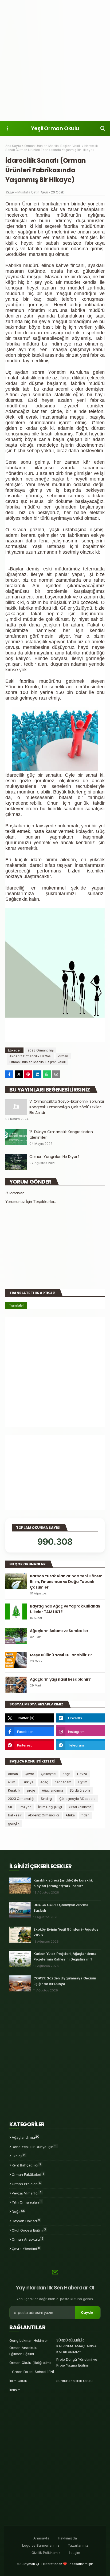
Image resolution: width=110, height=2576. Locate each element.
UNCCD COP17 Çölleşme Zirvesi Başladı (61, 1908)
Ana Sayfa (13, 146)
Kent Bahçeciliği (27, 2165)
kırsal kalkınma (80, 1807)
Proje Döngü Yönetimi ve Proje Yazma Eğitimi (77, 2362)
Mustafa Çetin (28, 192)
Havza (82, 1774)
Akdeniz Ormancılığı (44, 1815)
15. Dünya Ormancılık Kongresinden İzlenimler (61, 1135)
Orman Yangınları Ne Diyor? (54, 1157)
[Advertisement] (55, 60)
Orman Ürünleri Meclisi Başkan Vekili (52, 146)
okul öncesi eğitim (29, 2230)
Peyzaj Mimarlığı (26, 2193)
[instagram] (80, 1732)
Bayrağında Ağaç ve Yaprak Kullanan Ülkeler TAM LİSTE (65, 1609)
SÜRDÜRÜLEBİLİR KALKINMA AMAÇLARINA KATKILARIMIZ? (76, 2346)
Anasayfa (41, 2538)
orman (63, 1056)
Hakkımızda (67, 2538)
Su (10, 1807)
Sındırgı (47, 1799)
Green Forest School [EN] (33, 2372)
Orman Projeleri (26, 2184)
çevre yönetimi (26, 2248)
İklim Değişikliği (50, 1807)
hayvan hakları (26, 2221)
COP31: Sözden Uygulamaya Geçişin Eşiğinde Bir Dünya (65, 1981)
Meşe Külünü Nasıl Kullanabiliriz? (61, 1655)
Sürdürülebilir (80, 1790)
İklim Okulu (18, 2381)
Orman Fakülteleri (28, 2174)
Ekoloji (19, 2156)
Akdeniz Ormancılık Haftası (30, 1056)
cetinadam (63, 1782)
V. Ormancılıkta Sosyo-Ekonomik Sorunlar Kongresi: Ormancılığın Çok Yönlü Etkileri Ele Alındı (67, 1107)
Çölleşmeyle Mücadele (77, 1799)
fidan (85, 1815)
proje (31, 1790)
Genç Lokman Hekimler (29, 2340)
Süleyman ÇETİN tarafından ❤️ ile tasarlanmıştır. (56, 2564)
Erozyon (25, 1807)
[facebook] (30, 1732)
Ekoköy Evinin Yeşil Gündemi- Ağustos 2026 (66, 1932)
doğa (66, 1774)
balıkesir (15, 1815)
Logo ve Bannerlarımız (41, 2545)
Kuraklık (14, 1790)
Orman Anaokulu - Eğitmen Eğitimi (25, 2351)
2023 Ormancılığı (41, 1050)
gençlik (14, 1823)
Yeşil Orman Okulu (55, 128)
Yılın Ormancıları (27, 2202)
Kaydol (88, 2313)
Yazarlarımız (78, 2545)
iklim (12, 1782)
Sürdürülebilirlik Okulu (74, 2381)
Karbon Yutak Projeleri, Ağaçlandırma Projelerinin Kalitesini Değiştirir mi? (65, 1956)
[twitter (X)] (30, 1718)
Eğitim (83, 1782)
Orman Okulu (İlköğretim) (30, 2363)
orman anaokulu (28, 2239)
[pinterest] (30, 1745)
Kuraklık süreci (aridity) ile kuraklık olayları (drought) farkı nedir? (63, 1883)
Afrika (70, 1815)
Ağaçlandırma (52, 1790)
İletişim (15, 2390)
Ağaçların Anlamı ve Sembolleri (60, 1631)
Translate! (16, 1305)
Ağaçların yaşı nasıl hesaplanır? (60, 1679)
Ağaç (44, 1782)
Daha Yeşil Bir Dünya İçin (34, 2146)
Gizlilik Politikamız (46, 2553)
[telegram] (80, 1745)
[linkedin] (80, 1718)
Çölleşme (48, 1774)
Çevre (29, 1774)
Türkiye (28, 1782)
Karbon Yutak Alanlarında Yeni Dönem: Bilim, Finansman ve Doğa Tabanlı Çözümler (67, 1582)
